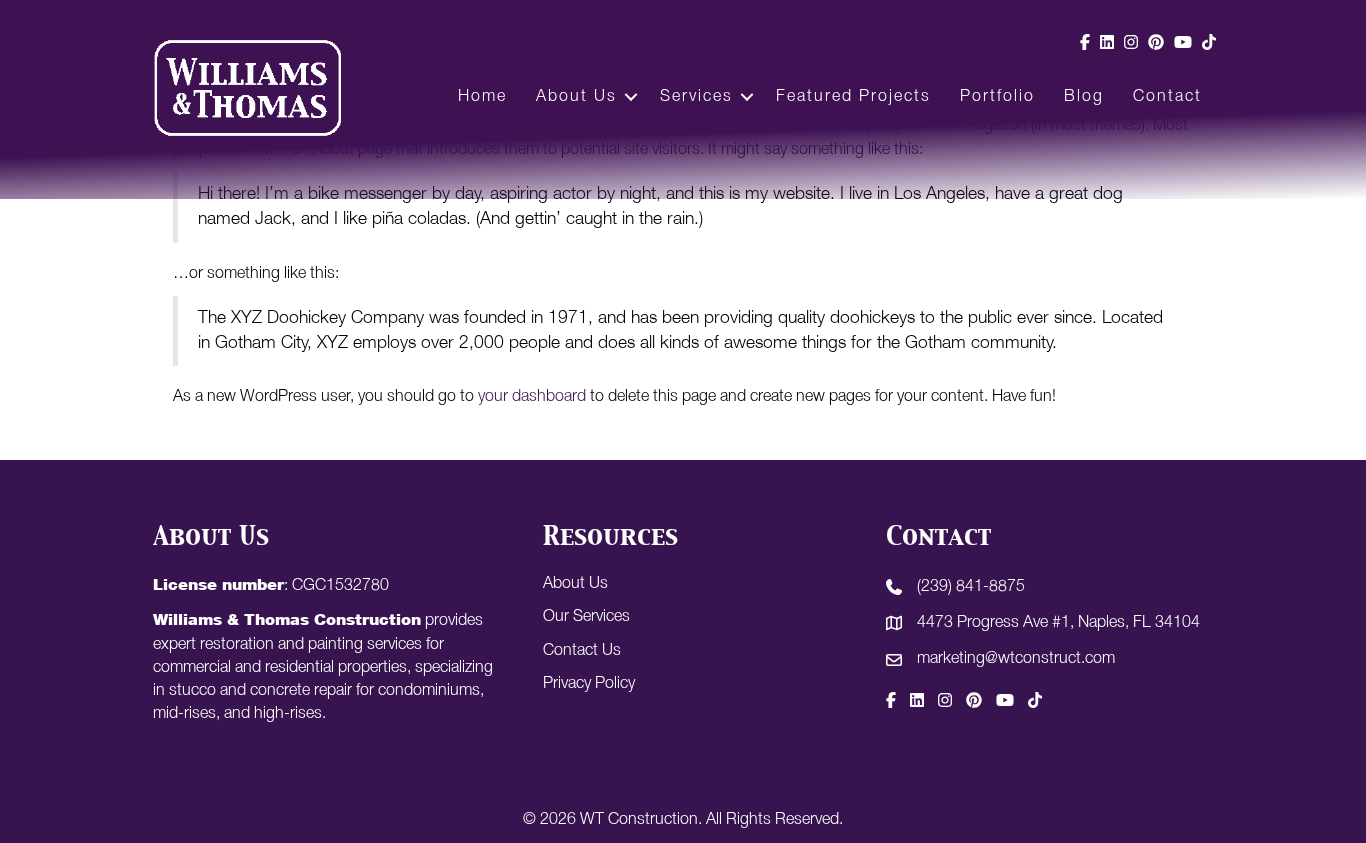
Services (696, 97)
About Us (576, 97)
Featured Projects (853, 97)
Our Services (586, 617)
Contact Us (582, 651)
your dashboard (532, 397)
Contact (1167, 97)
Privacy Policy (589, 684)
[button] (631, 97)
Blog (1084, 97)
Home (482, 97)
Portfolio (997, 97)
